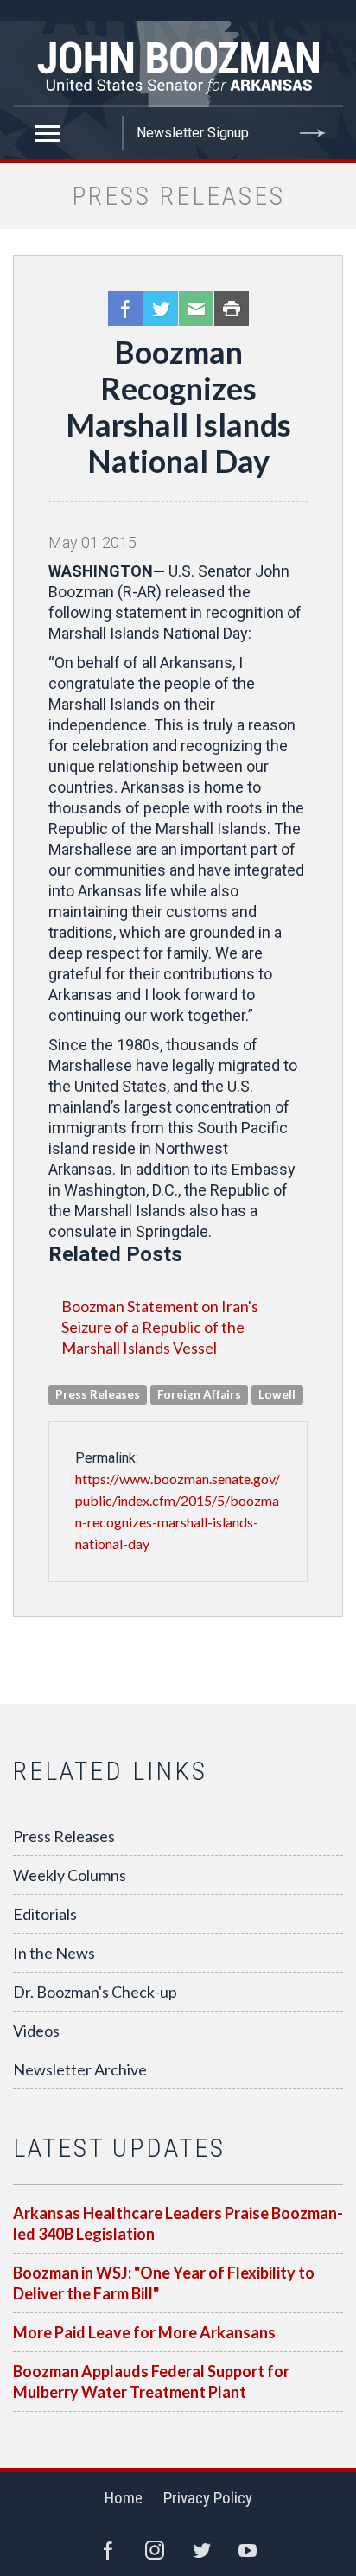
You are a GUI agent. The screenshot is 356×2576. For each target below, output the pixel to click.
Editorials (45, 1914)
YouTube (248, 2550)
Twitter (161, 309)
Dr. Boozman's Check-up (95, 1992)
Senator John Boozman (178, 64)
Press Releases (64, 1836)
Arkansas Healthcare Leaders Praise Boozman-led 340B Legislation (178, 2223)
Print (232, 309)
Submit (313, 133)
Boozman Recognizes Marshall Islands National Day (178, 406)
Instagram (155, 2550)
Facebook (125, 309)
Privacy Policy (208, 2498)
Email (196, 309)
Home (124, 2498)
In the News (54, 1953)
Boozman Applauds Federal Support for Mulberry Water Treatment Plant (151, 2382)
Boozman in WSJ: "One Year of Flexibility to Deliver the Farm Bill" (164, 2283)
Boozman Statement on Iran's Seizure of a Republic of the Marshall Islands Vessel (160, 1327)
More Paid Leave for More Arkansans (144, 2332)
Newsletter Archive (80, 2069)
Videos (36, 2031)
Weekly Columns (70, 1875)
